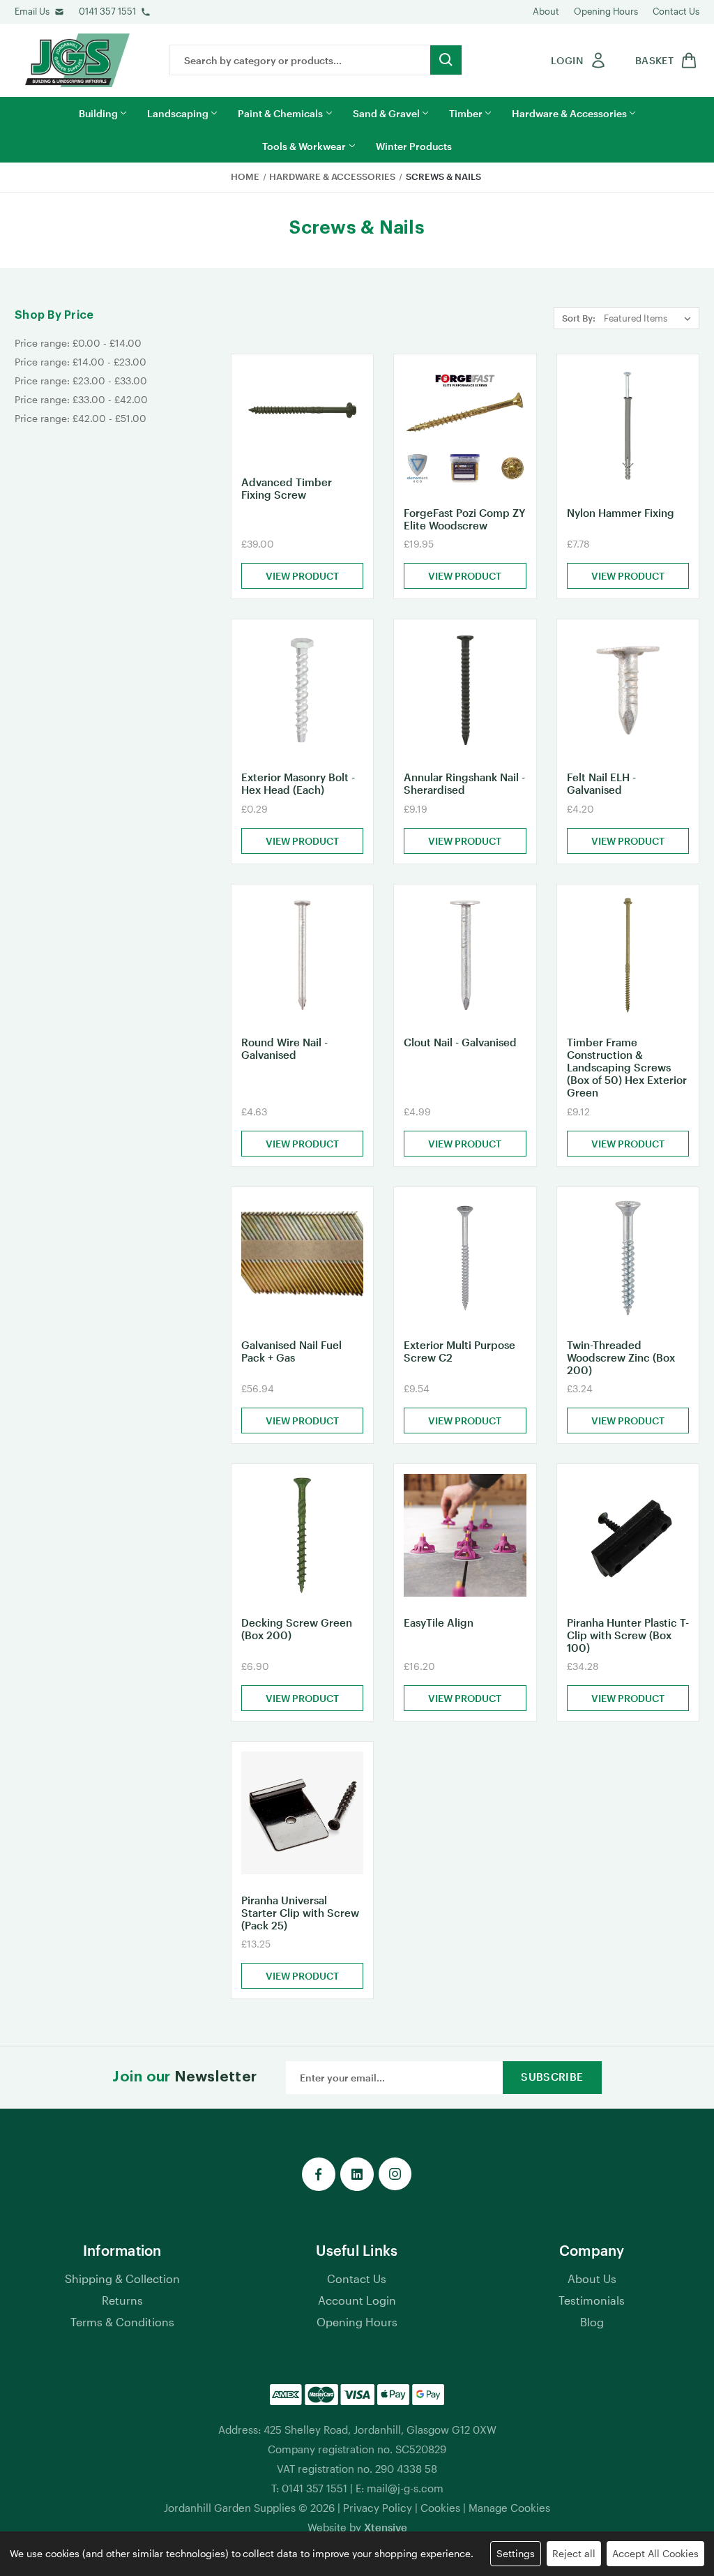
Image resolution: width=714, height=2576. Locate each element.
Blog (592, 2322)
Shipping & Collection (122, 2279)
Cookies (440, 2508)
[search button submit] (446, 60)
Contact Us (676, 11)
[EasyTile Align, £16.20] (465, 1535)
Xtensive (386, 2527)
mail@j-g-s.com (405, 2488)
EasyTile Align (439, 1622)
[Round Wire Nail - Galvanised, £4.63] (302, 955)
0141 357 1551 (107, 11)
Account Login (357, 2300)
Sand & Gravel (386, 113)
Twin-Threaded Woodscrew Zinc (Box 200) (621, 1357)
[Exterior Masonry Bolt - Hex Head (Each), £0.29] (302, 690)
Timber (466, 113)
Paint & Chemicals (280, 113)
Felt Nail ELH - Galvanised (601, 783)
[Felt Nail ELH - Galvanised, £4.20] (628, 690)
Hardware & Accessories (569, 113)
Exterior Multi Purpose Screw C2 (459, 1351)
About (546, 11)
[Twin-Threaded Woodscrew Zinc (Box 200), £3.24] (628, 1258)
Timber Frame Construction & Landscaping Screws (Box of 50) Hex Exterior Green (627, 1067)
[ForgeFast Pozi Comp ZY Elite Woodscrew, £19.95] (465, 425)
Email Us (32, 11)
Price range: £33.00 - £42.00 (81, 399)
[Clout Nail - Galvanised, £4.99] (465, 955)
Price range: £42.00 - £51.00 (81, 418)
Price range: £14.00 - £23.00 (81, 362)
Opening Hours (606, 11)
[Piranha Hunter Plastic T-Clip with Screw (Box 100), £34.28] (628, 1535)
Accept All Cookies (655, 2553)
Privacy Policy (378, 2508)
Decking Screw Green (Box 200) (297, 1629)
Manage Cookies (509, 2508)
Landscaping (178, 113)
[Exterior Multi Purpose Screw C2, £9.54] (465, 1258)
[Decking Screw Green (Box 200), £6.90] (302, 1535)
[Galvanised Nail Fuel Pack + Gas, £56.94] (302, 1258)
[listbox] (650, 318)
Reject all (574, 2553)
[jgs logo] (77, 60)
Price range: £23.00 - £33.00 (81, 381)
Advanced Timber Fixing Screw (287, 488)
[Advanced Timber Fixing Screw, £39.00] (302, 410)
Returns (122, 2300)
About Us (592, 2279)
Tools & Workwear (304, 146)
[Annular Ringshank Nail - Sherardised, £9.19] (465, 690)
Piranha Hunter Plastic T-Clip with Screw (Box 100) (628, 1635)
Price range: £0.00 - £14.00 (78, 343)
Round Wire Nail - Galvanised (284, 1048)
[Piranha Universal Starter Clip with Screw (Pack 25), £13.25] (302, 1813)
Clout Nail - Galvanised (460, 1042)
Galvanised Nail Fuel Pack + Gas (291, 1351)
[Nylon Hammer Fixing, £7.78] (628, 425)
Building (98, 113)
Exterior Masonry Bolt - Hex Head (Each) (298, 783)
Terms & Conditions (122, 2322)
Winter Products (414, 146)
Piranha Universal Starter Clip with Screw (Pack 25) (300, 1913)
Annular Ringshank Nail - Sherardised (464, 783)
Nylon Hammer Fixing (621, 513)
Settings (516, 2553)
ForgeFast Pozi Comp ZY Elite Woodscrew (464, 519)
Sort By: (579, 318)
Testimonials (592, 2300)
